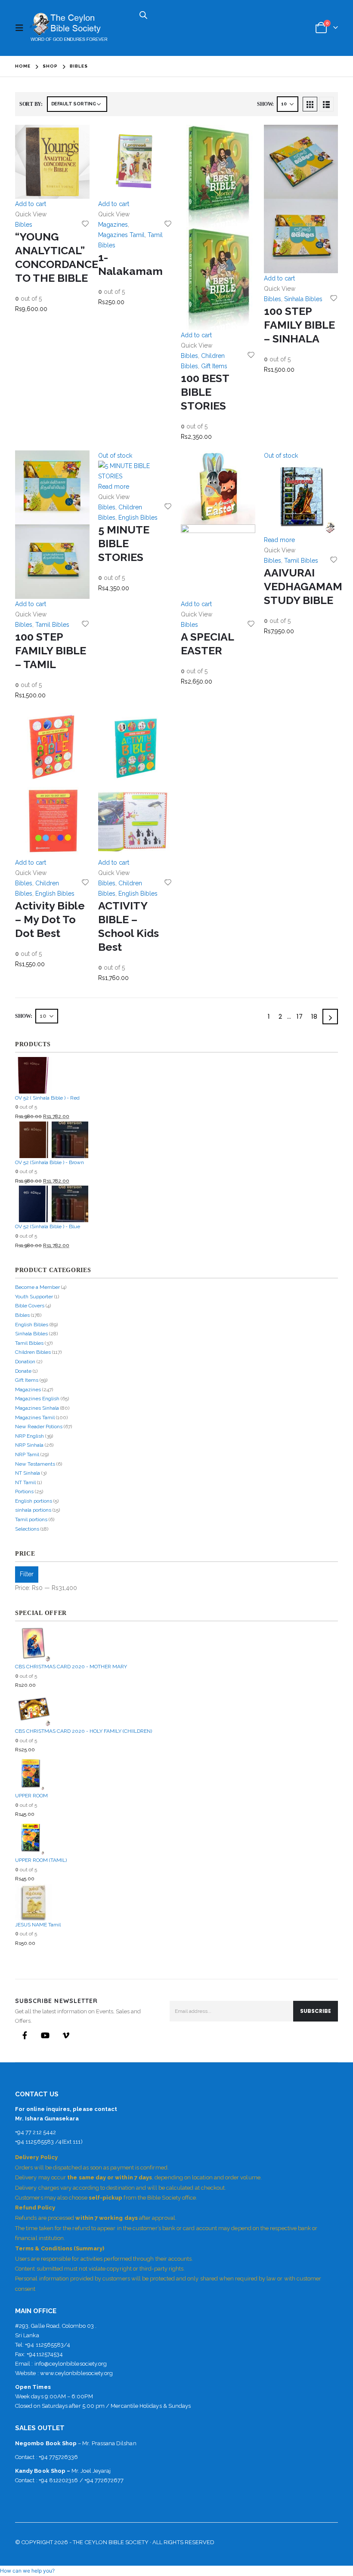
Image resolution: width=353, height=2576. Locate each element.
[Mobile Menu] (22, 28)
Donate (23, 1371)
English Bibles (138, 518)
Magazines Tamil (121, 235)
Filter (27, 1574)
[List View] (326, 104)
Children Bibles (33, 1352)
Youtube (45, 2035)
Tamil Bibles (52, 625)
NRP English (29, 1436)
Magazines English (37, 1399)
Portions (24, 1491)
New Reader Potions (39, 1427)
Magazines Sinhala (37, 1408)
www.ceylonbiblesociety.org (77, 2373)
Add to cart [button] (31, 204)
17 (300, 1016)
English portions (34, 1501)
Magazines (113, 225)
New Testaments (35, 1464)
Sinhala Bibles (303, 299)
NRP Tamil (27, 1454)
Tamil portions (31, 1519)
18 (314, 1016)
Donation (25, 1362)
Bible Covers (30, 1306)
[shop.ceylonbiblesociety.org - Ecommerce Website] (68, 28)
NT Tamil (25, 1482)
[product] (52, 162)
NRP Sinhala (29, 1445)
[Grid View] (310, 104)
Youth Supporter (34, 1297)
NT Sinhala (28, 1473)
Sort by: (31, 104)
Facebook (25, 2035)
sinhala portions (33, 1510)
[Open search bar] (143, 14)
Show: (265, 104)
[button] (27, 2571)
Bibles (24, 225)
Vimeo (66, 2035)
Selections (27, 1529)
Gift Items (214, 366)
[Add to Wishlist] (85, 223)
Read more (114, 487)
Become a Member (37, 1287)
